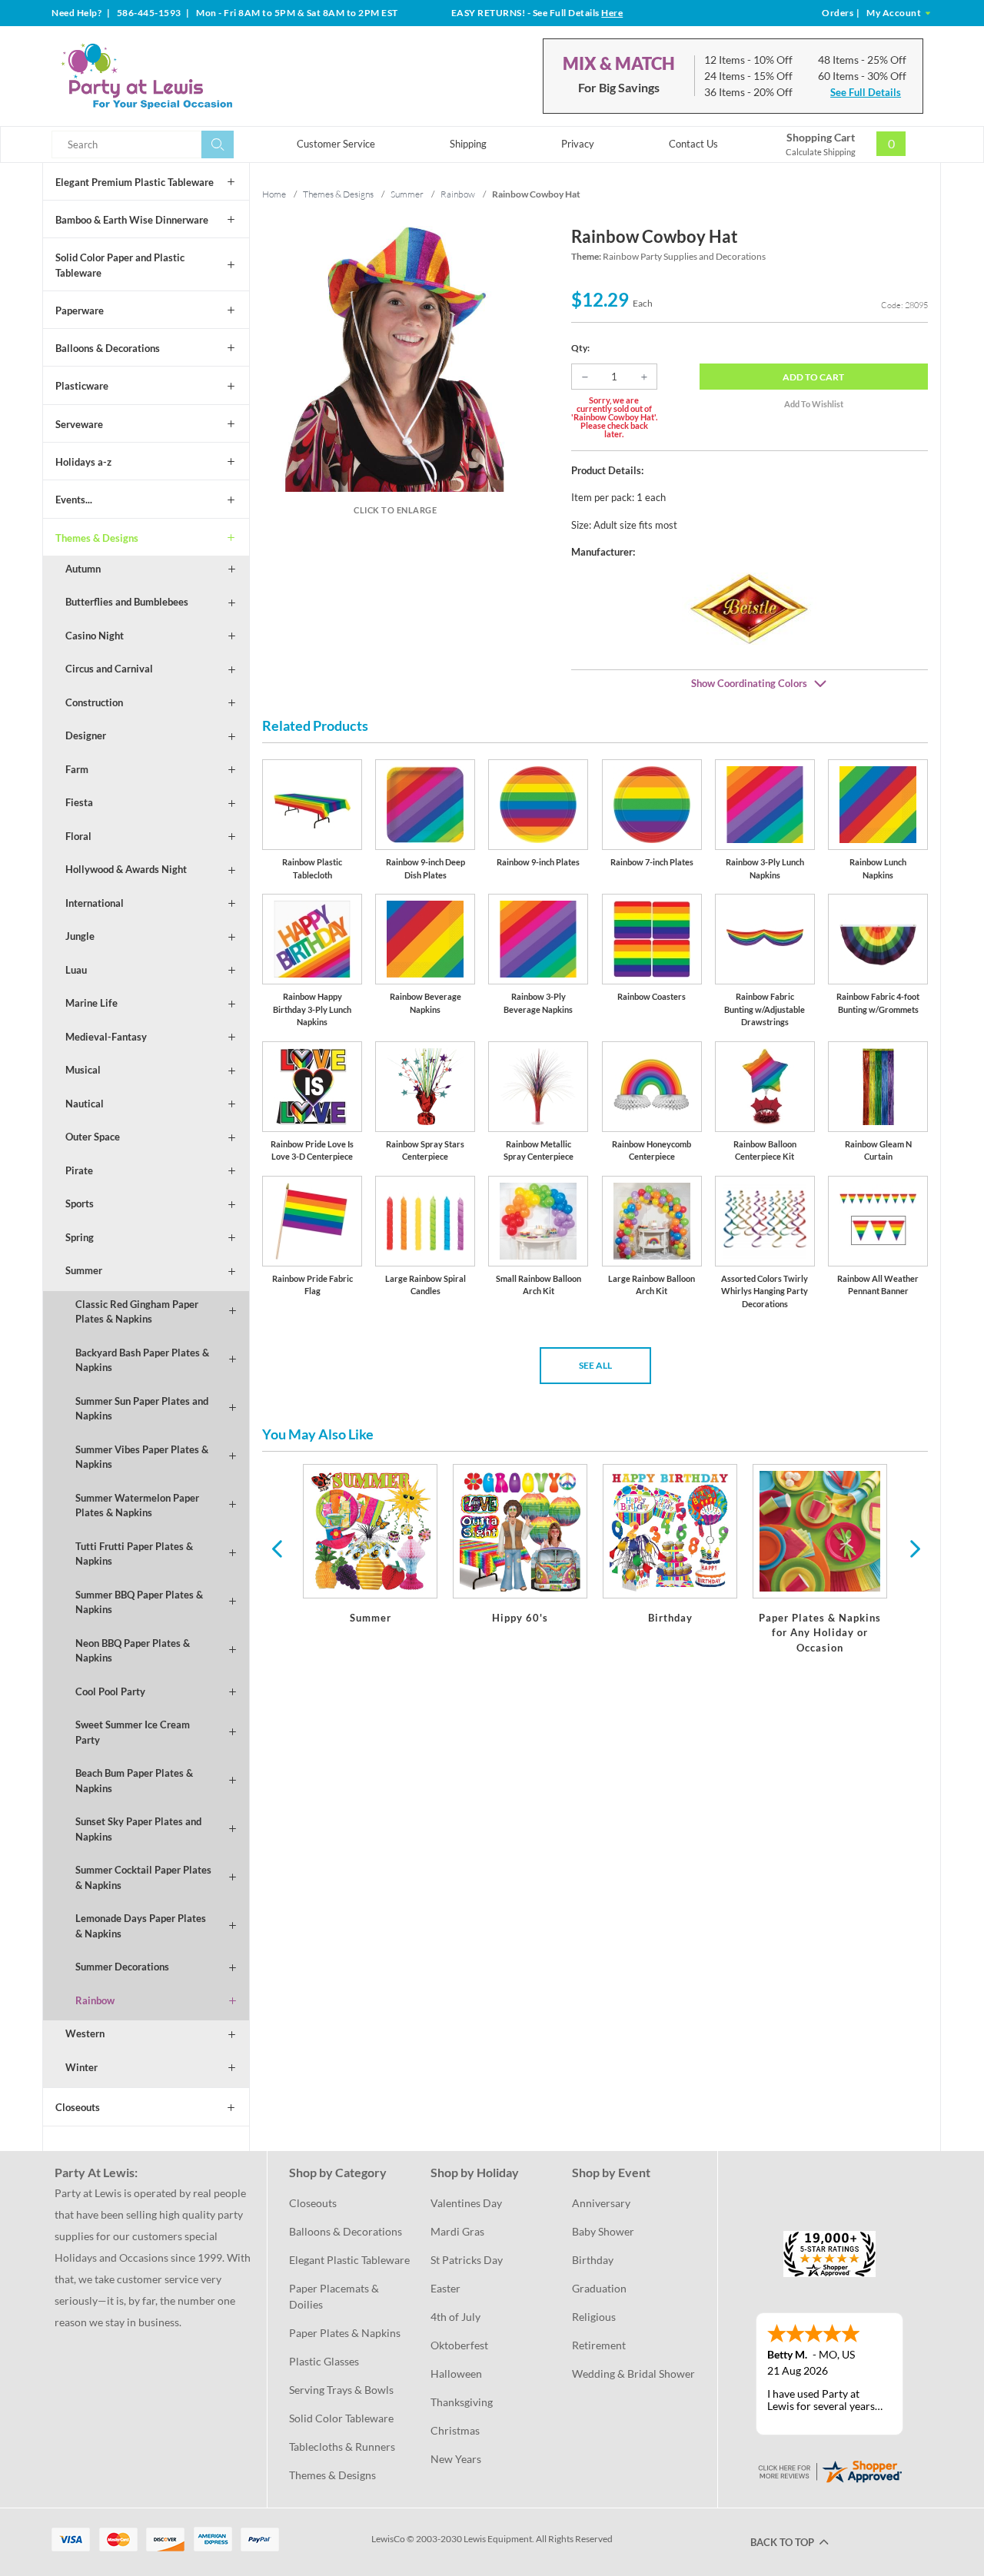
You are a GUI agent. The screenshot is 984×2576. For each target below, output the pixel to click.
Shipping (468, 144)
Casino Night (95, 636)
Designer (86, 735)
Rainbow (95, 2000)
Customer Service (336, 144)
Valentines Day (466, 2203)
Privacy (578, 144)
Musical (83, 1070)
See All (595, 1365)
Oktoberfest (459, 2345)
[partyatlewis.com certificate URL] (829, 2470)
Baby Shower (603, 2231)
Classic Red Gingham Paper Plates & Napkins (137, 1312)
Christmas (455, 2430)
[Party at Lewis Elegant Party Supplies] (184, 76)
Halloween (456, 2374)
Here (612, 13)
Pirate (79, 1170)
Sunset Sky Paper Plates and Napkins (138, 1829)
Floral (78, 836)
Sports (80, 1203)
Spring (80, 1237)
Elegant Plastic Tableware (349, 2260)
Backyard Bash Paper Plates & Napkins (142, 1360)
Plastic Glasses (324, 2361)
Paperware (80, 310)
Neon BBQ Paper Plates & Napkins (133, 1651)
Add (813, 377)
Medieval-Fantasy (106, 1037)
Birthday (593, 2260)
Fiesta (79, 802)
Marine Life (91, 1003)
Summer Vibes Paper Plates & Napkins (142, 1457)
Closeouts (78, 2107)
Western (85, 2033)
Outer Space (93, 1137)
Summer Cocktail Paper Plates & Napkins (143, 1877)
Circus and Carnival (109, 669)
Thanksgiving (462, 2402)
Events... (74, 500)
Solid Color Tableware (341, 2418)
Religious (594, 2317)
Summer (84, 1270)
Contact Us (693, 144)
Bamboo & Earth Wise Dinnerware (132, 220)
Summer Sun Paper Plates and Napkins (142, 1409)
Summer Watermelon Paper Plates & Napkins (137, 1505)
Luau (76, 970)
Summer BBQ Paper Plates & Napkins (139, 1602)
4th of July (455, 2317)
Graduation (599, 2288)
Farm (77, 769)
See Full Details (866, 92)
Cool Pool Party (110, 1691)
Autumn (83, 569)
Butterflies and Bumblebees (127, 602)
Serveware (79, 424)
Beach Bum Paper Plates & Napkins (134, 1781)
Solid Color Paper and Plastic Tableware (120, 265)
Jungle (80, 936)
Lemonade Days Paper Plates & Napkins (141, 1926)
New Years (456, 2459)
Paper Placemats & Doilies (335, 2296)
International (95, 903)
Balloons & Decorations (108, 348)
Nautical (85, 1104)
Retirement (599, 2345)
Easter (445, 2288)
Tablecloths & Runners (342, 2447)
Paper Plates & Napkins (345, 2333)
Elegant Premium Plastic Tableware (135, 182)
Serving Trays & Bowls (341, 2390)
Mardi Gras (457, 2231)
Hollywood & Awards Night (126, 869)
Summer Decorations (122, 1967)
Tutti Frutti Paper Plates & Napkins (134, 1554)
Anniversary (601, 2203)
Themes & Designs (97, 538)
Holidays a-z (83, 462)
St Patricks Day (467, 2260)
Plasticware (82, 386)
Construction (94, 702)
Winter (81, 2067)
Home (274, 194)
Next (913, 1548)
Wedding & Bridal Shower (633, 2374)
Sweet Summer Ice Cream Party (133, 1732)
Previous (277, 1548)
